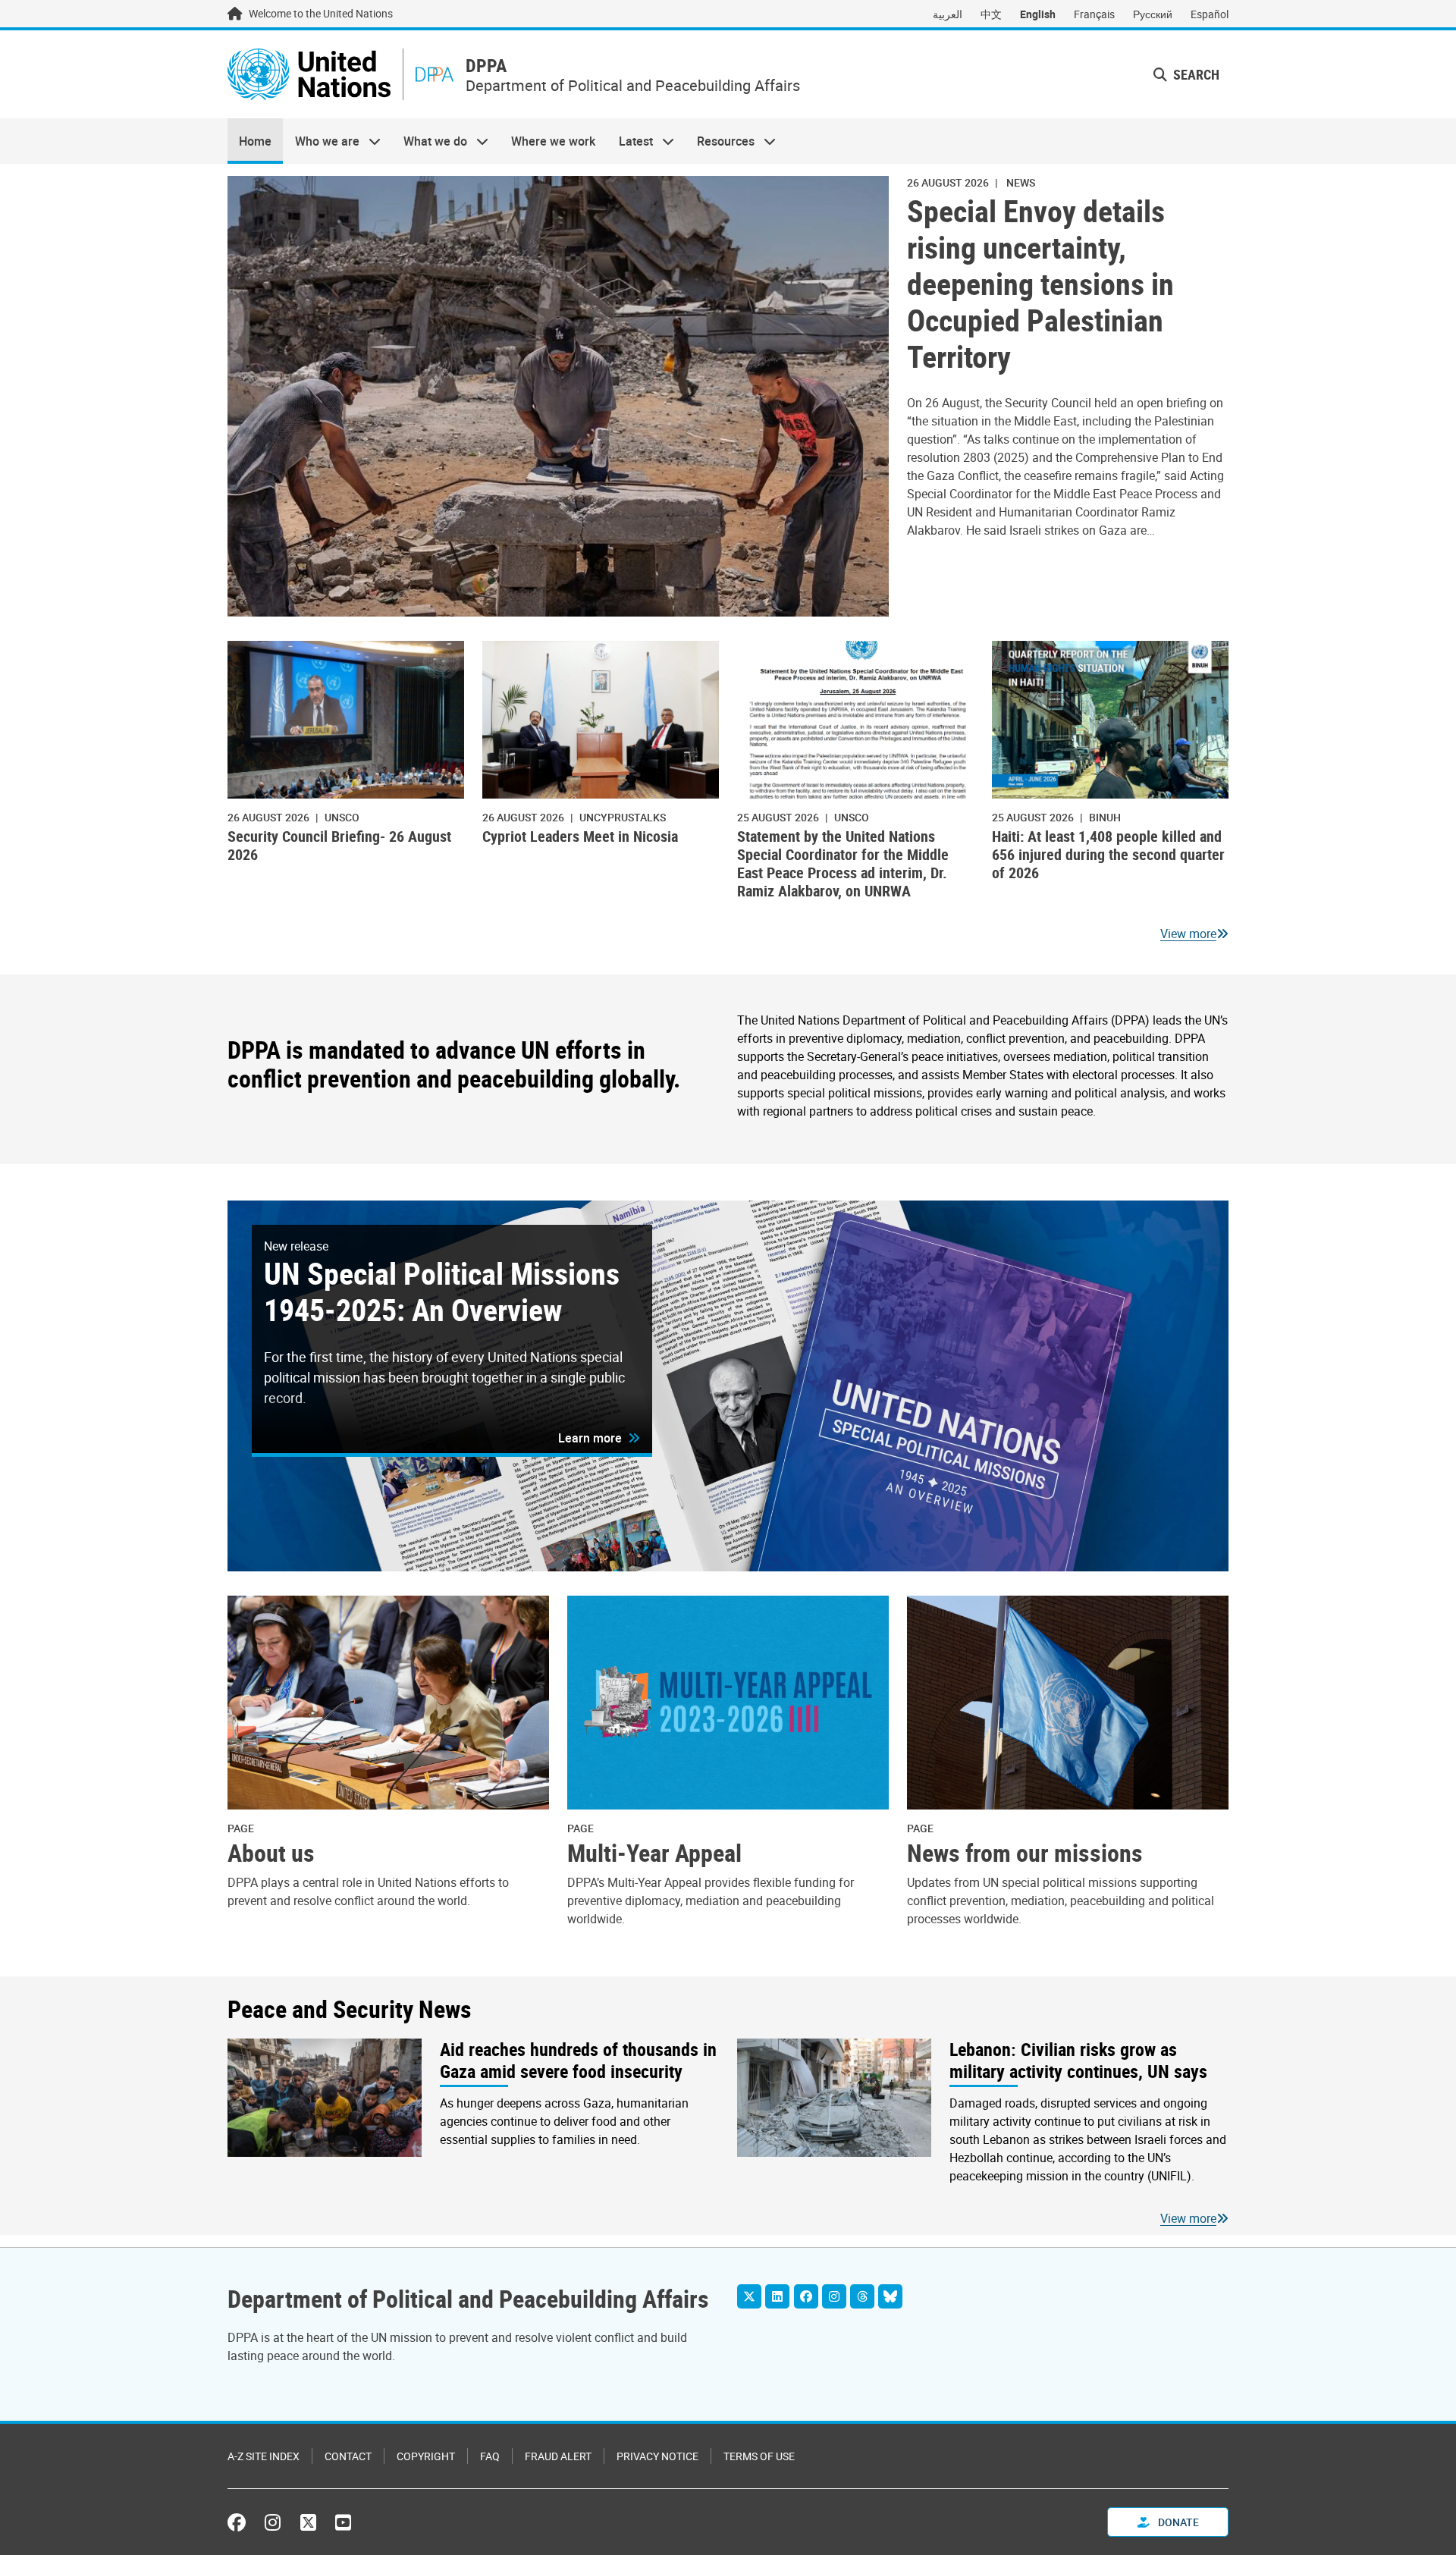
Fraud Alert (558, 2456)
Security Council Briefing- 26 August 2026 (339, 845)
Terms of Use (759, 2456)
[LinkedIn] (777, 2296)
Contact (348, 2456)
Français (1094, 14)
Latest (630, 141)
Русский (1153, 14)
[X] (749, 2296)
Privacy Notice (657, 2456)
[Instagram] (834, 2296)
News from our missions (1025, 1853)
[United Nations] (309, 74)
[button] (1186, 75)
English (1038, 14)
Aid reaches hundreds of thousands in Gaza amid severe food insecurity (578, 2061)
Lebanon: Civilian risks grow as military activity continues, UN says (1078, 2061)
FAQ (490, 2456)
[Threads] (862, 2296)
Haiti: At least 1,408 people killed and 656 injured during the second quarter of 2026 (1108, 854)
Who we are (321, 141)
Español (1210, 14)
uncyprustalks (623, 817)
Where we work (553, 141)
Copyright (426, 2456)
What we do (430, 141)
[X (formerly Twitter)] (308, 2522)
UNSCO (342, 817)
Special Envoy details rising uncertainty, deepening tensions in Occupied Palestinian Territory (1040, 284)
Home (255, 141)
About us (271, 1853)
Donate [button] (1177, 2522)
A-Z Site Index (264, 2456)
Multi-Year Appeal (654, 1853)
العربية (948, 14)
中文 (991, 14)
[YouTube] (343, 2522)
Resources (720, 141)
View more (1188, 934)
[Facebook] (806, 2296)
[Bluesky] (890, 2296)
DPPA (486, 66)
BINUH (1105, 817)
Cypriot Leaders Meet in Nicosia (580, 836)
